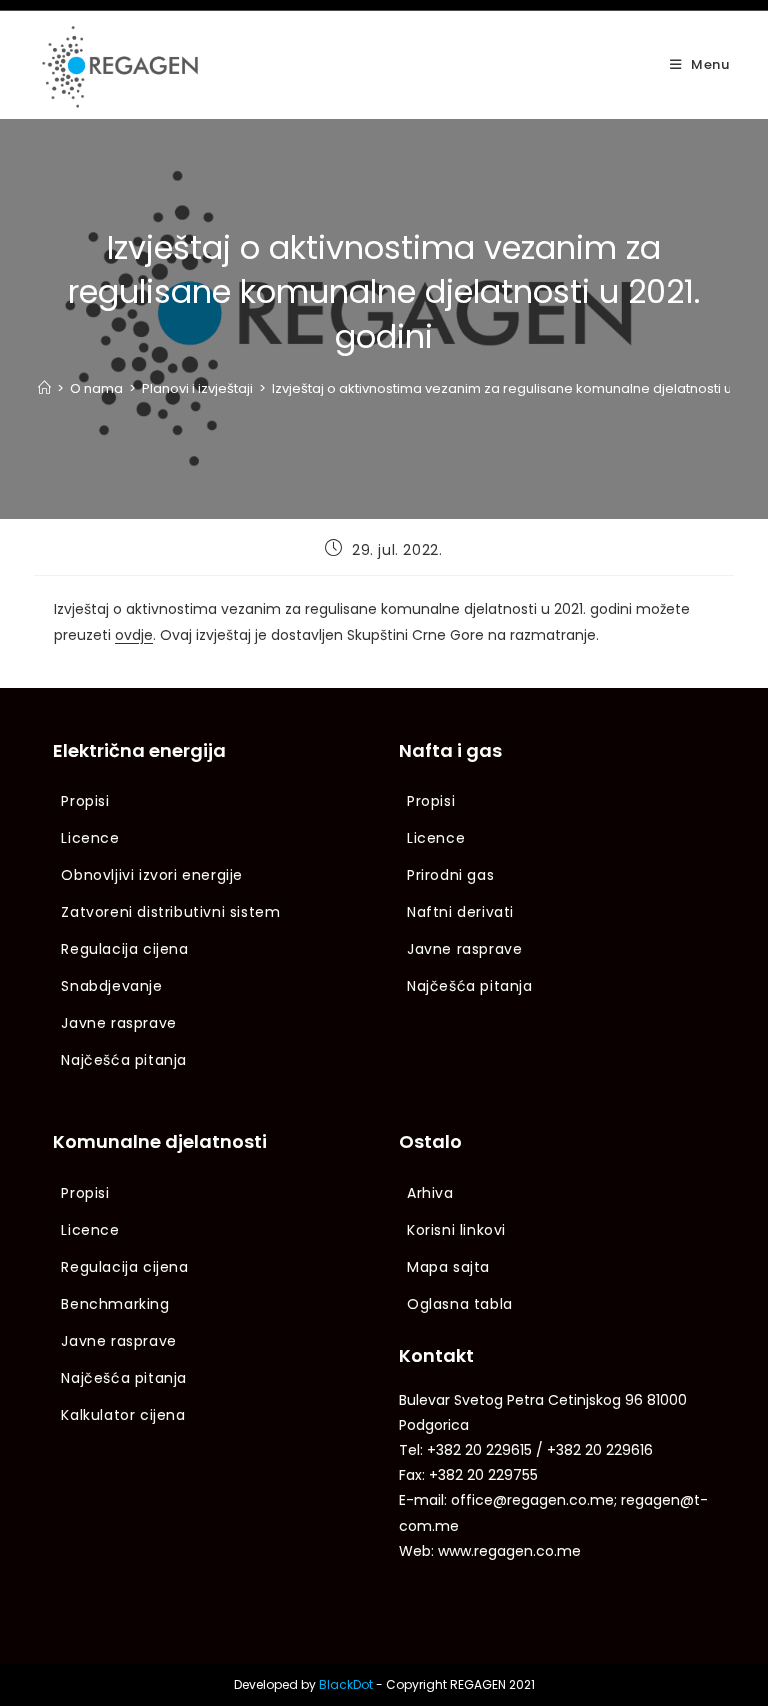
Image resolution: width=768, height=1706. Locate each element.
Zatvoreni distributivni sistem (170, 912)
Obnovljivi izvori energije (152, 875)
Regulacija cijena (124, 949)
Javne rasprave (118, 1023)
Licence (90, 838)
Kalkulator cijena (123, 1415)
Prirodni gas (450, 875)
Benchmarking (115, 1304)
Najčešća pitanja (124, 1060)
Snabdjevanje (111, 986)
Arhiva (430, 1193)
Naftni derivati (460, 912)
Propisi (85, 801)
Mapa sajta (448, 1267)
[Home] (44, 388)
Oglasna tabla (460, 1304)
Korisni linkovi (456, 1230)
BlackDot (346, 1684)
